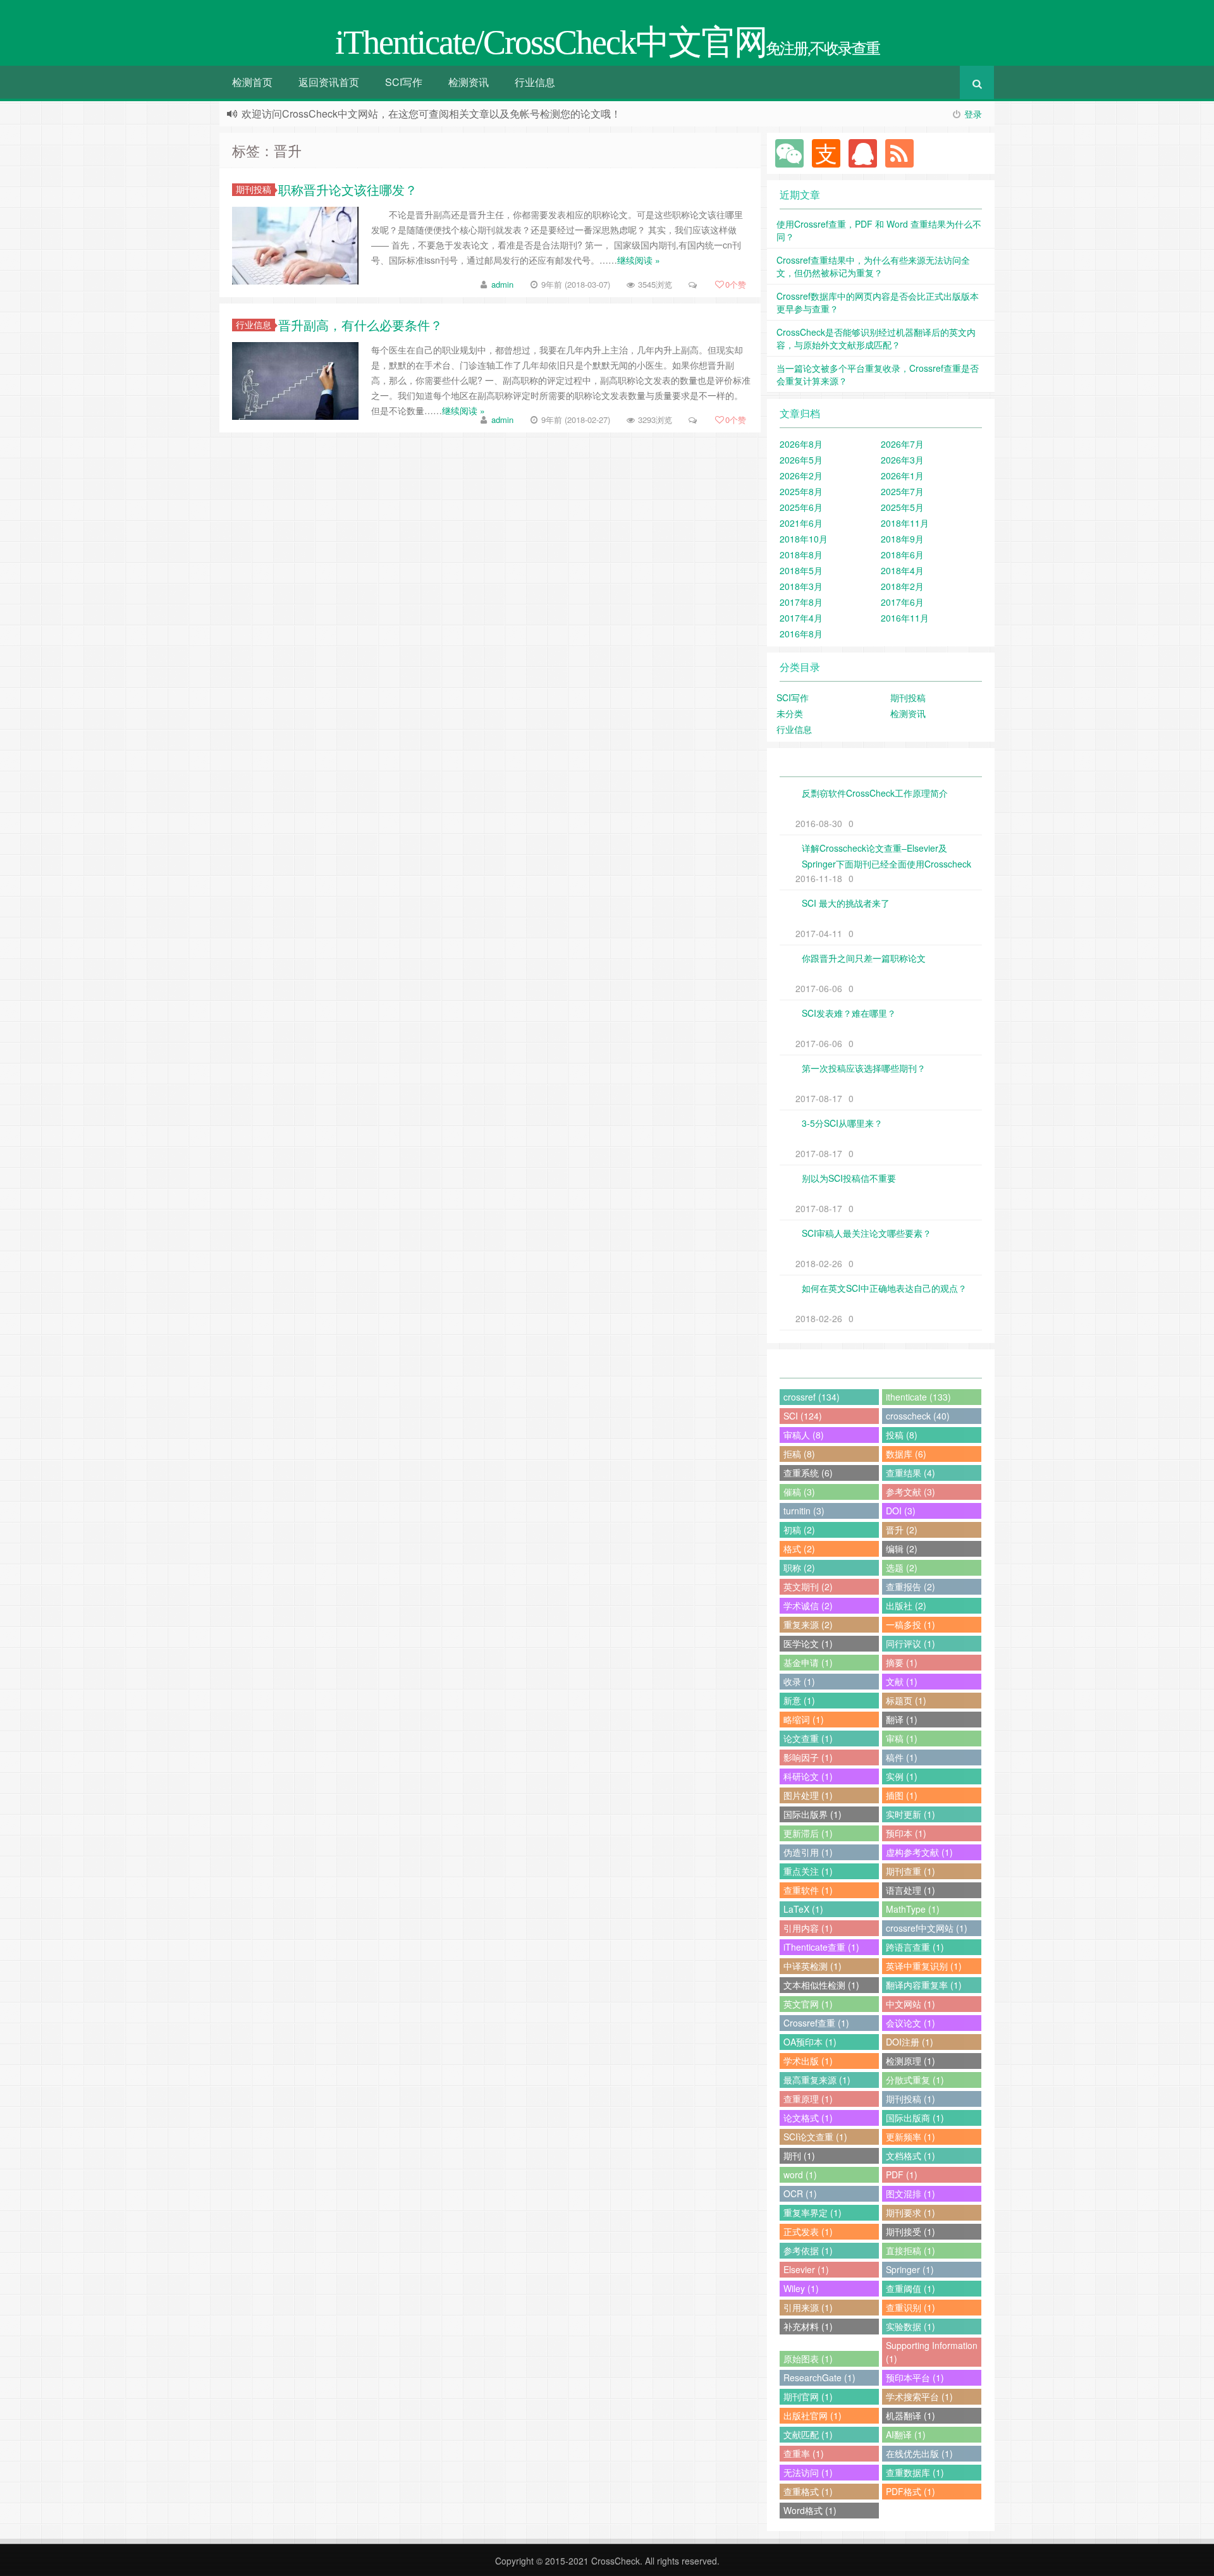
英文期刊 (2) (808, 1586)
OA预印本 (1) (810, 2042)
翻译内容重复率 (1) (924, 1985)
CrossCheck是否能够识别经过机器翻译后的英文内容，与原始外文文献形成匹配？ (876, 338)
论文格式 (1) (808, 2118)
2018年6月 (902, 555)
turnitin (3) (804, 1511)
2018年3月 (801, 586)
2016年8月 (801, 634)
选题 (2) (902, 1567)
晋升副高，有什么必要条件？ (360, 325)
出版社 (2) (906, 1605)
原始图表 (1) (808, 2358)
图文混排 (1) (910, 2193)
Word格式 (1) (810, 2510)
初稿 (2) (799, 1530)
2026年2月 (801, 475)
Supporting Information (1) (932, 2352)
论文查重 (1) (808, 1738)
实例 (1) (902, 1776)
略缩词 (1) (804, 1719)
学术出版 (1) (808, 2061)
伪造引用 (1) (808, 1852)
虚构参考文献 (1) (919, 1852)
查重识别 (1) (910, 2307)
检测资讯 (469, 82)
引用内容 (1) (808, 1928)
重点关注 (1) (808, 1871)
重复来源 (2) (808, 1624)
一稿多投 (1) (910, 1624)
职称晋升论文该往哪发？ (348, 189)
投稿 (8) (902, 1435)
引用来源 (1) (808, 2307)
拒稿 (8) (799, 1454)
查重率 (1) (804, 2453)
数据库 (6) (906, 1454)
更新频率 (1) (910, 2137)
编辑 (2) (902, 1549)
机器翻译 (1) (910, 2415)
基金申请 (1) (808, 1662)
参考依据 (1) (808, 2250)
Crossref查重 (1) (816, 2023)
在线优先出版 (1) (919, 2453)
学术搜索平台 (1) (919, 2396)
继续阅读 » (639, 260)
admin (502, 284)
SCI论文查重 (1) (815, 2137)
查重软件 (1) (808, 1890)
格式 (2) (799, 1549)
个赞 (736, 284)
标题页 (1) (906, 1700)
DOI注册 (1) (910, 2042)
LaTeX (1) (803, 1909)
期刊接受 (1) (910, 2231)
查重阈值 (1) (910, 2288)
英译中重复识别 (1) (924, 1966)
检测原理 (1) (910, 2061)
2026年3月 (902, 460)
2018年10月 (804, 539)
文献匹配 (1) (808, 2434)
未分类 (790, 713)
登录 (973, 114)
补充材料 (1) (808, 2326)
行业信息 (535, 82)
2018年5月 (801, 570)
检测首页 (252, 82)
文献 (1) (902, 1681)
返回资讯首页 (329, 82)
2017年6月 (902, 602)
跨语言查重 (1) (915, 1947)
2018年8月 (801, 555)
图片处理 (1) (808, 1795)
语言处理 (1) (910, 1890)
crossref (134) (812, 1397)
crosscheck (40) (918, 1416)
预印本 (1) (906, 1833)
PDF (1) (902, 2174)
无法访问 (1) (808, 2472)
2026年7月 (902, 444)
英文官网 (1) (808, 2004)
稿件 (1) (902, 1757)
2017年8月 (801, 602)
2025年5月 (902, 507)
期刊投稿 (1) (910, 2099)
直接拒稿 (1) (910, 2250)
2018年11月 (905, 523)
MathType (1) (913, 1909)
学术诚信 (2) (808, 1605)
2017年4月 (801, 618)
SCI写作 (404, 82)
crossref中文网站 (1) (927, 1928)
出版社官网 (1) (812, 2415)
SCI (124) (803, 1416)
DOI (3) (901, 1511)
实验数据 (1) (910, 2326)
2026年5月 (801, 460)
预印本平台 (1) (915, 2377)
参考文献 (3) (910, 1492)
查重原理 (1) (808, 2099)
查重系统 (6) (808, 1473)
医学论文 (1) (808, 1643)
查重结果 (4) (910, 1473)
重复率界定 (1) (812, 2212)
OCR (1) (800, 2193)
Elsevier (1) (806, 2269)
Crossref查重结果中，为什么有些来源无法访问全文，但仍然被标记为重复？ (873, 266)
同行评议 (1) (910, 1643)
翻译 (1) (902, 1719)
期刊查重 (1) (910, 1871)
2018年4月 (902, 570)
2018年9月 (902, 539)
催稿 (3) (799, 1492)
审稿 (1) (902, 1738)
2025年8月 (801, 491)
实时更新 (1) (910, 1814)
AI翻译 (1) (906, 2434)
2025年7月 (902, 491)
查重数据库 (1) (915, 2472)
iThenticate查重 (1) (821, 1947)
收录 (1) (799, 1681)
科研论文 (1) (808, 1776)
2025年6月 (801, 507)
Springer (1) (910, 2269)
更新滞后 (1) (808, 1833)
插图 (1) (902, 1795)
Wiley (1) (801, 2288)
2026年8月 (801, 444)
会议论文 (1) (910, 2023)
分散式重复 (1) (915, 2080)
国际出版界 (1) (812, 1814)
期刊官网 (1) (808, 2396)
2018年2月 (902, 586)
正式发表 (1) (808, 2231)
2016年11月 (905, 618)
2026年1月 (902, 475)
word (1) (800, 2174)
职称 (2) (799, 1567)
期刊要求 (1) (910, 2212)
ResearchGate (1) (819, 2377)
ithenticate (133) (918, 1397)
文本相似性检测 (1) (821, 1985)
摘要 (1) (902, 1662)
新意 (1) (799, 1700)
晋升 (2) (902, 1530)
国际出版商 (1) (915, 2118)
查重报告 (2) (910, 1586)
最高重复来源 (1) (817, 2080)
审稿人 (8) (804, 1435)
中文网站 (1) (910, 2004)
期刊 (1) (799, 2156)
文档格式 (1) (910, 2156)
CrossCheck (616, 2561)
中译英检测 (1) (812, 1966)
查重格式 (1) (808, 2491)
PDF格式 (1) (910, 2491)
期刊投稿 (254, 189)
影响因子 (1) (808, 1757)
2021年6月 (801, 523)
